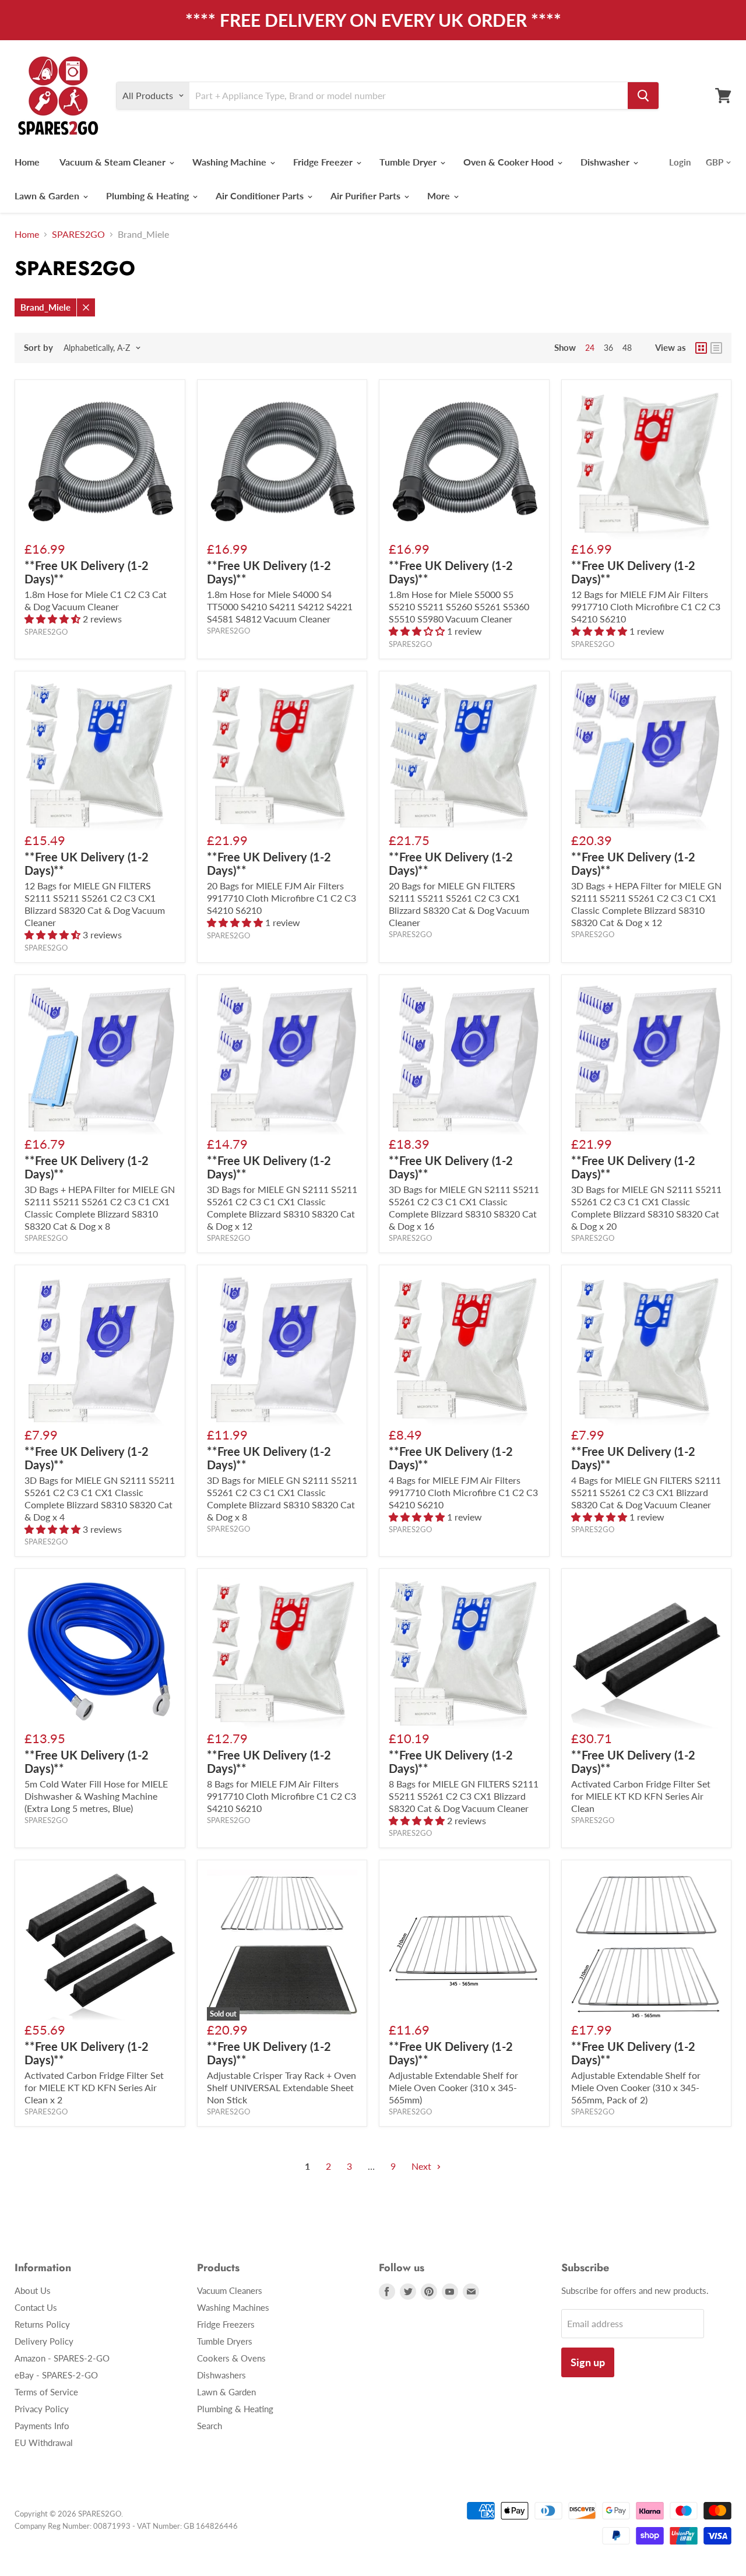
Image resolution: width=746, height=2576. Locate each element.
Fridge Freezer (324, 162)
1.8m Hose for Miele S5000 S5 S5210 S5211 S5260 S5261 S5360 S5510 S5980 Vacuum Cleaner (459, 606)
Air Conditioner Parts (261, 196)
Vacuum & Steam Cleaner (114, 162)
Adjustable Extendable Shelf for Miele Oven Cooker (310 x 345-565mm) (453, 2087)
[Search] (643, 96)
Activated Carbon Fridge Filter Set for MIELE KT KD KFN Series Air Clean (641, 1796)
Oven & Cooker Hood (510, 162)
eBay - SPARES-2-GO (56, 2375)
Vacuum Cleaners (230, 2290)
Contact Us (36, 2307)
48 (627, 348)
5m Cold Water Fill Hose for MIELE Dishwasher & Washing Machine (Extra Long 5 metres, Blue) (96, 1796)
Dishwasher (606, 162)
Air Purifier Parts (367, 196)
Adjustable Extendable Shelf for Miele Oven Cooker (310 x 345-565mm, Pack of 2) (636, 2087)
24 (590, 348)
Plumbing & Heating (149, 196)
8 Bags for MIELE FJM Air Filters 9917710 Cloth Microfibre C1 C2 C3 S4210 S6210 (281, 1796)
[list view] (716, 348)
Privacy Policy (42, 2409)
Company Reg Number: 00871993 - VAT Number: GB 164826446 (126, 2526)
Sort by (38, 348)
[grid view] (701, 348)
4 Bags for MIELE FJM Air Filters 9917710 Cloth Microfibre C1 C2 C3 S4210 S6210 (463, 1492)
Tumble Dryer (409, 162)
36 (608, 348)
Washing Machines (233, 2307)
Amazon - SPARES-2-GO (62, 2358)
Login (680, 162)
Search (210, 2426)
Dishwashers (221, 2375)
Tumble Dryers (225, 2341)
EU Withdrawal (44, 2443)
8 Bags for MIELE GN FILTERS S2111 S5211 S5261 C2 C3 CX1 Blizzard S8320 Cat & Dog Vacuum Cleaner (464, 1796)
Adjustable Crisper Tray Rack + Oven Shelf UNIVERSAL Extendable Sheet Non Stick (281, 2087)
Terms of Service (46, 2392)
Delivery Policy (44, 2341)
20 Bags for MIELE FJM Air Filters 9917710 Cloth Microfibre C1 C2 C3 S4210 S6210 (281, 898)
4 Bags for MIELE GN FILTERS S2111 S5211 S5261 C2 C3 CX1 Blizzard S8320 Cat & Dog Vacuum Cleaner (646, 1492)
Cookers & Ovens (231, 2358)
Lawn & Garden (48, 196)
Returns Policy (42, 2324)
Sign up (588, 2362)
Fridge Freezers (226, 2324)
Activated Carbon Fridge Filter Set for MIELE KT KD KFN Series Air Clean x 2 (94, 2087)
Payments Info (42, 2426)
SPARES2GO (78, 234)
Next (423, 2166)
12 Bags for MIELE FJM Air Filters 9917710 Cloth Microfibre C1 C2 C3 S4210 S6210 (646, 606)
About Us (33, 2290)
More (440, 196)
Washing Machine (231, 162)
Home (27, 162)
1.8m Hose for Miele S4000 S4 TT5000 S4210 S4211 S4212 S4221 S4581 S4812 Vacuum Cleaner (280, 606)
